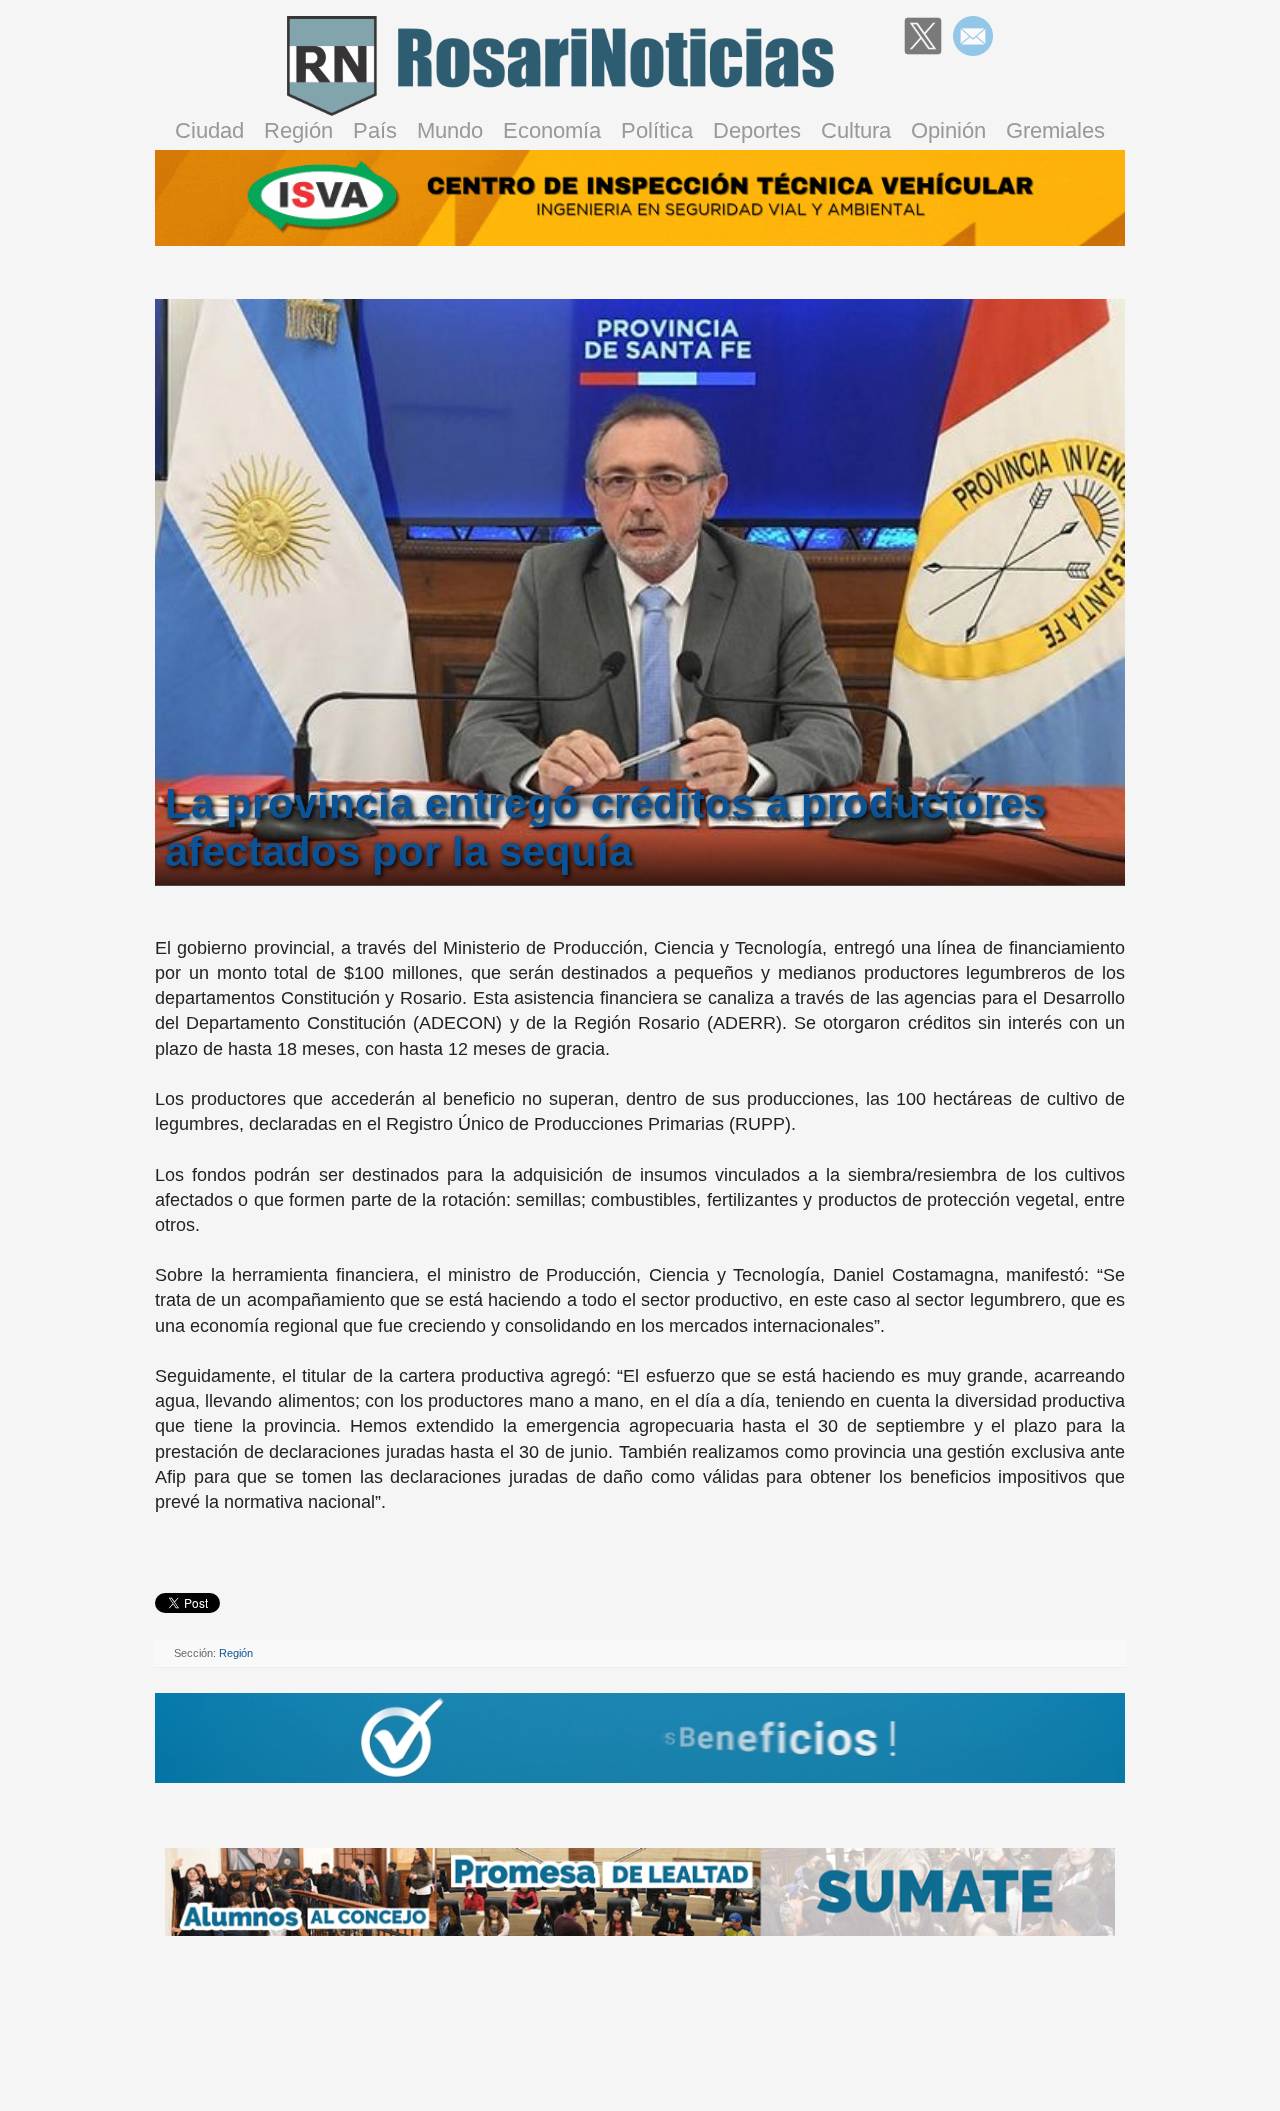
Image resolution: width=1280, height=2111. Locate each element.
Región (298, 130)
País (375, 130)
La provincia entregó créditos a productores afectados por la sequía (605, 827)
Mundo (450, 130)
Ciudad (209, 130)
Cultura (856, 130)
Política (657, 130)
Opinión (948, 130)
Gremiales (1055, 130)
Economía (552, 130)
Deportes (757, 130)
